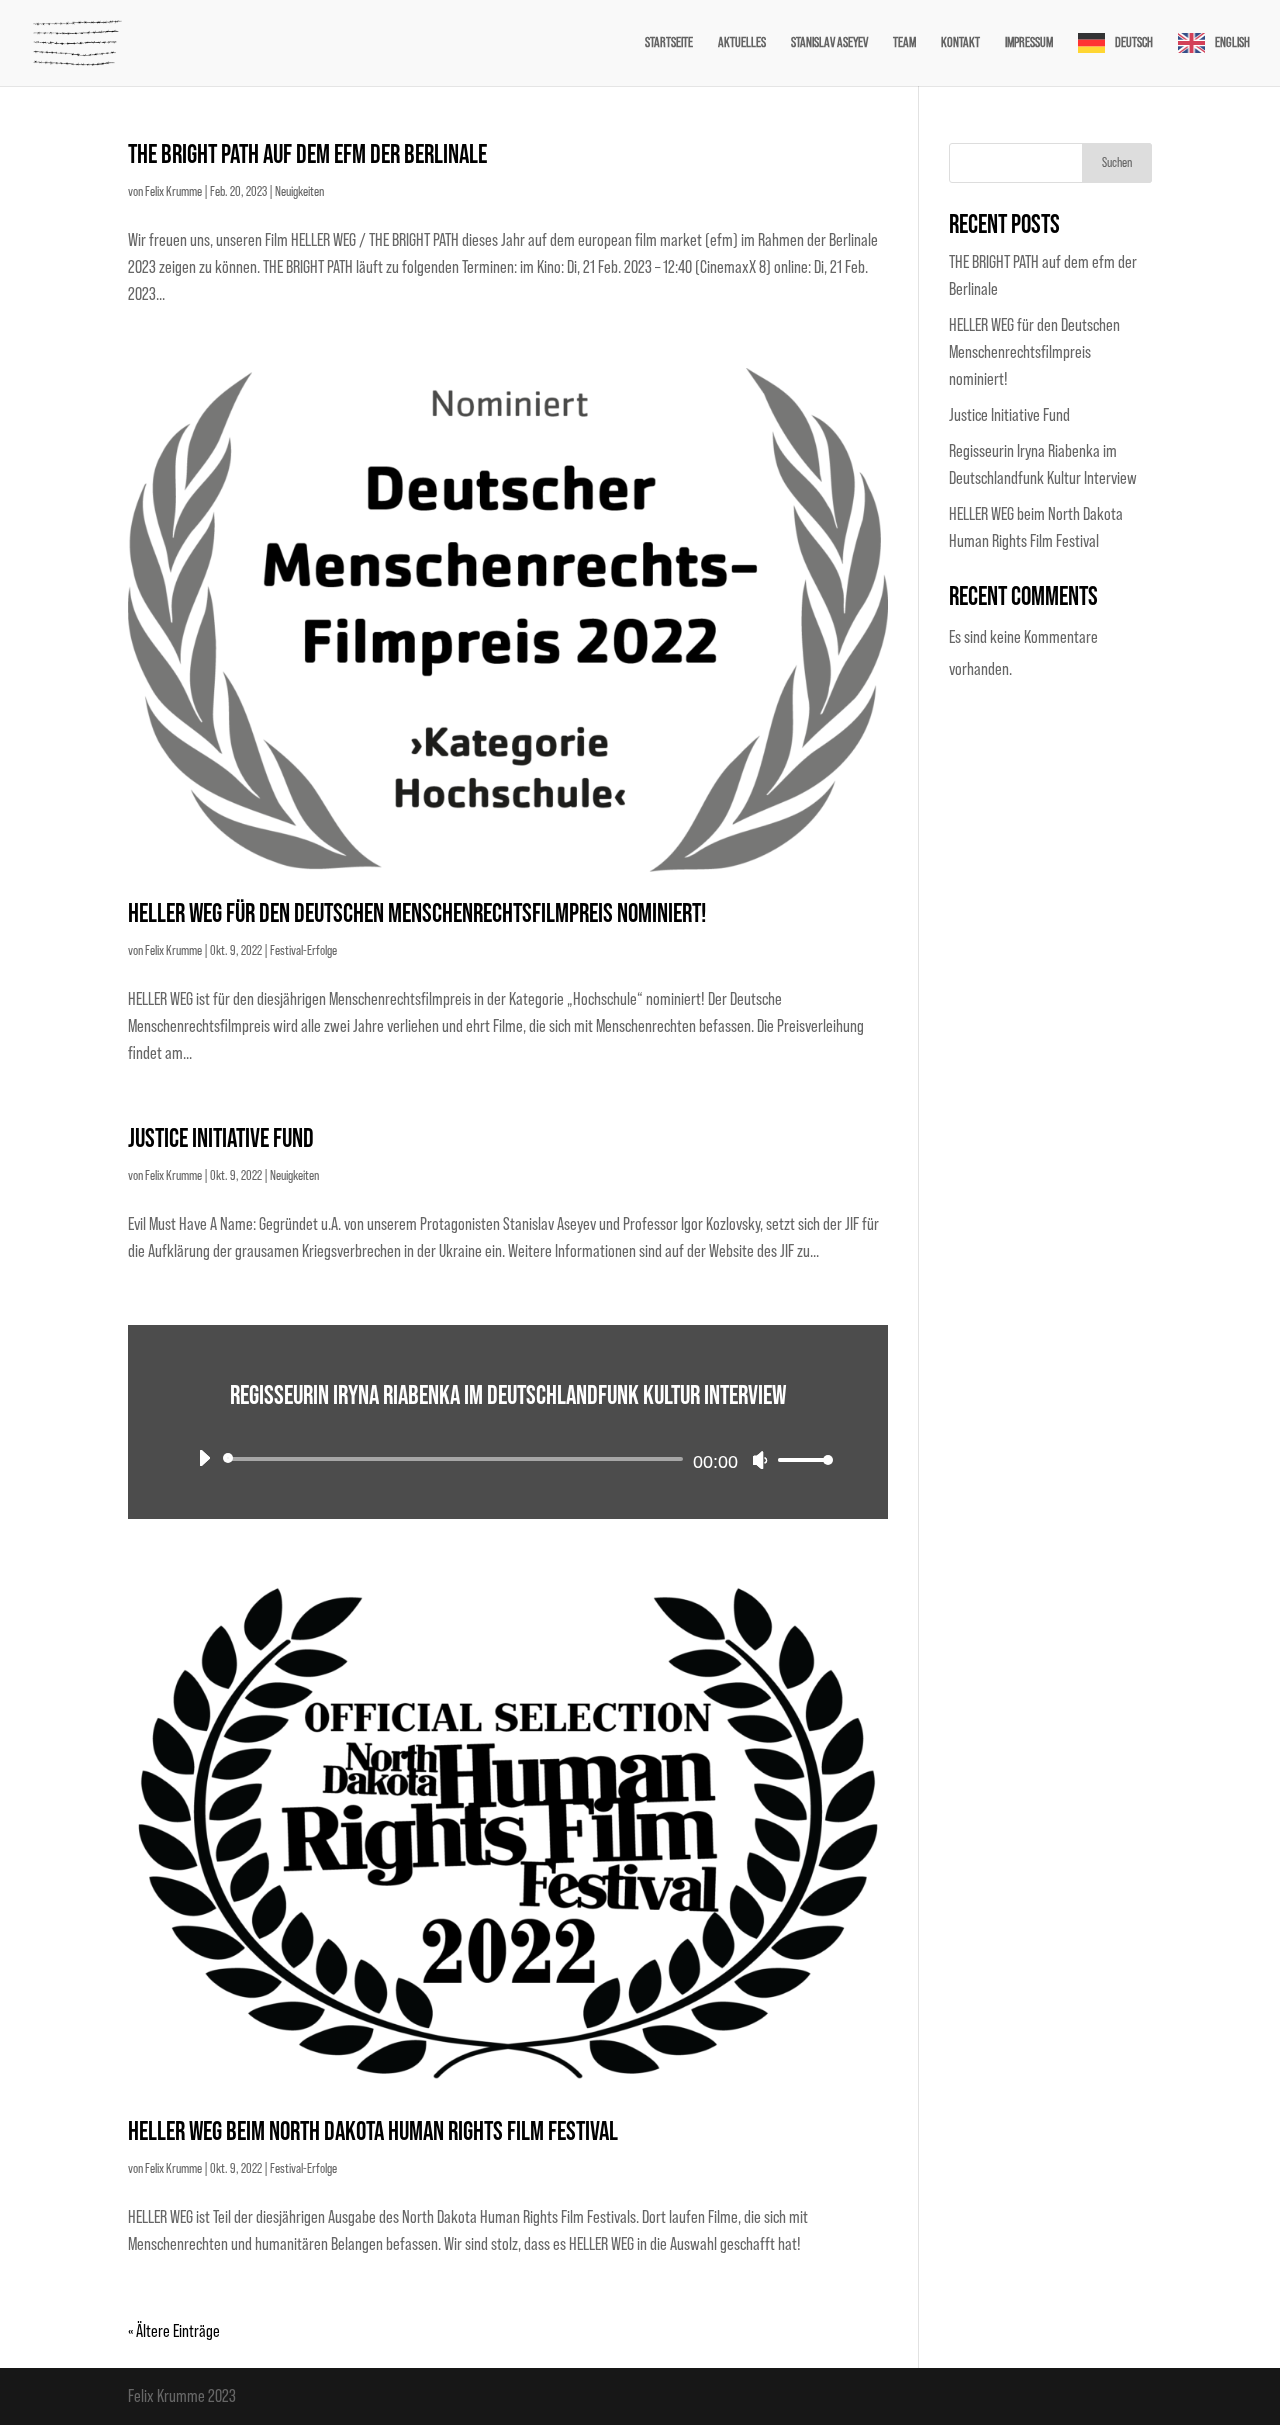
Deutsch (1134, 43)
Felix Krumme (173, 192)
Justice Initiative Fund (221, 1139)
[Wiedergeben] (204, 1458)
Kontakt (960, 43)
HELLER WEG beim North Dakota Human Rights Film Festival (373, 2132)
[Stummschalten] (760, 1460)
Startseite (669, 43)
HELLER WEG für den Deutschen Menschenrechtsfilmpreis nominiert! (417, 914)
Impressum (1029, 43)
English (1232, 43)
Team (904, 43)
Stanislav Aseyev (829, 43)
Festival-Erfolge (303, 951)
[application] (508, 1459)
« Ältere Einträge (174, 2331)
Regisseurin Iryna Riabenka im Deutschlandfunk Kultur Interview (508, 1396)
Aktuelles (742, 43)
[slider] (800, 1459)
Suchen (1117, 163)
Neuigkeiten (299, 192)
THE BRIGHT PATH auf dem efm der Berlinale (307, 155)
